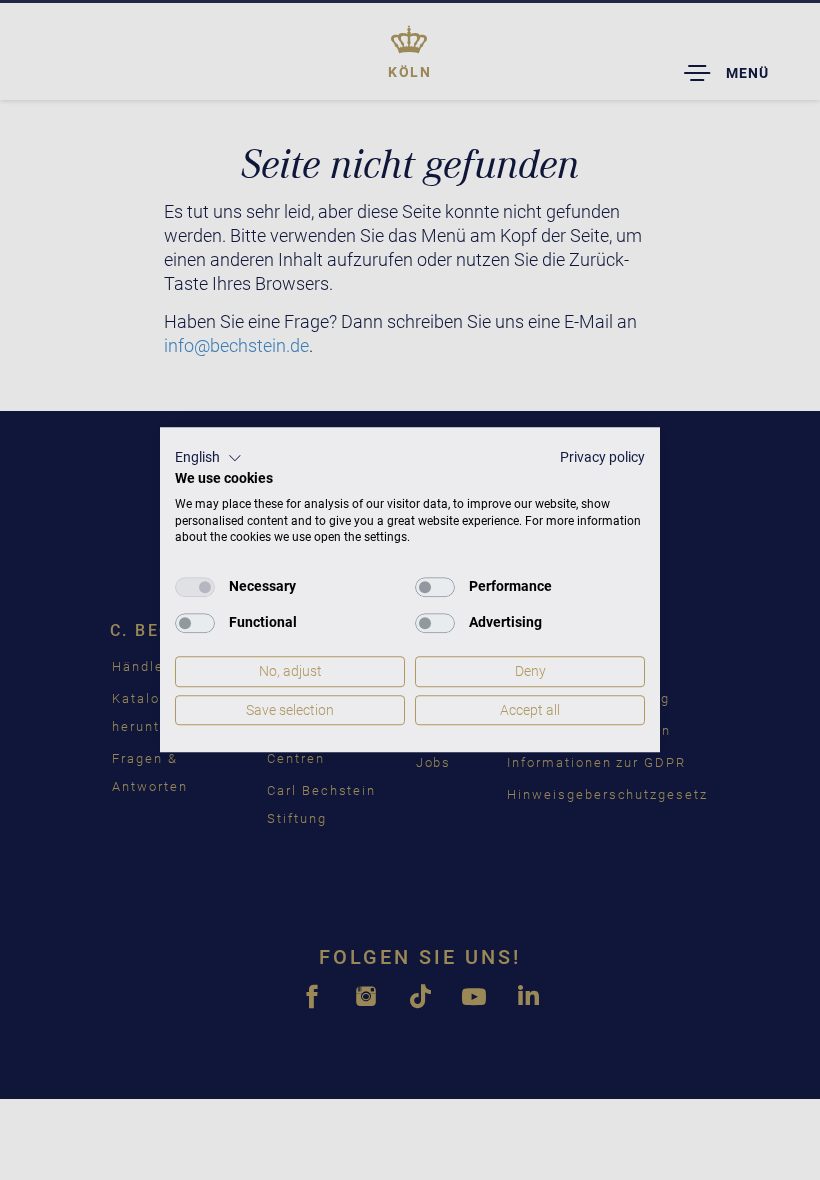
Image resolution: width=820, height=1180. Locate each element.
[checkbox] (195, 587)
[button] (208, 458)
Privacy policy (602, 457)
